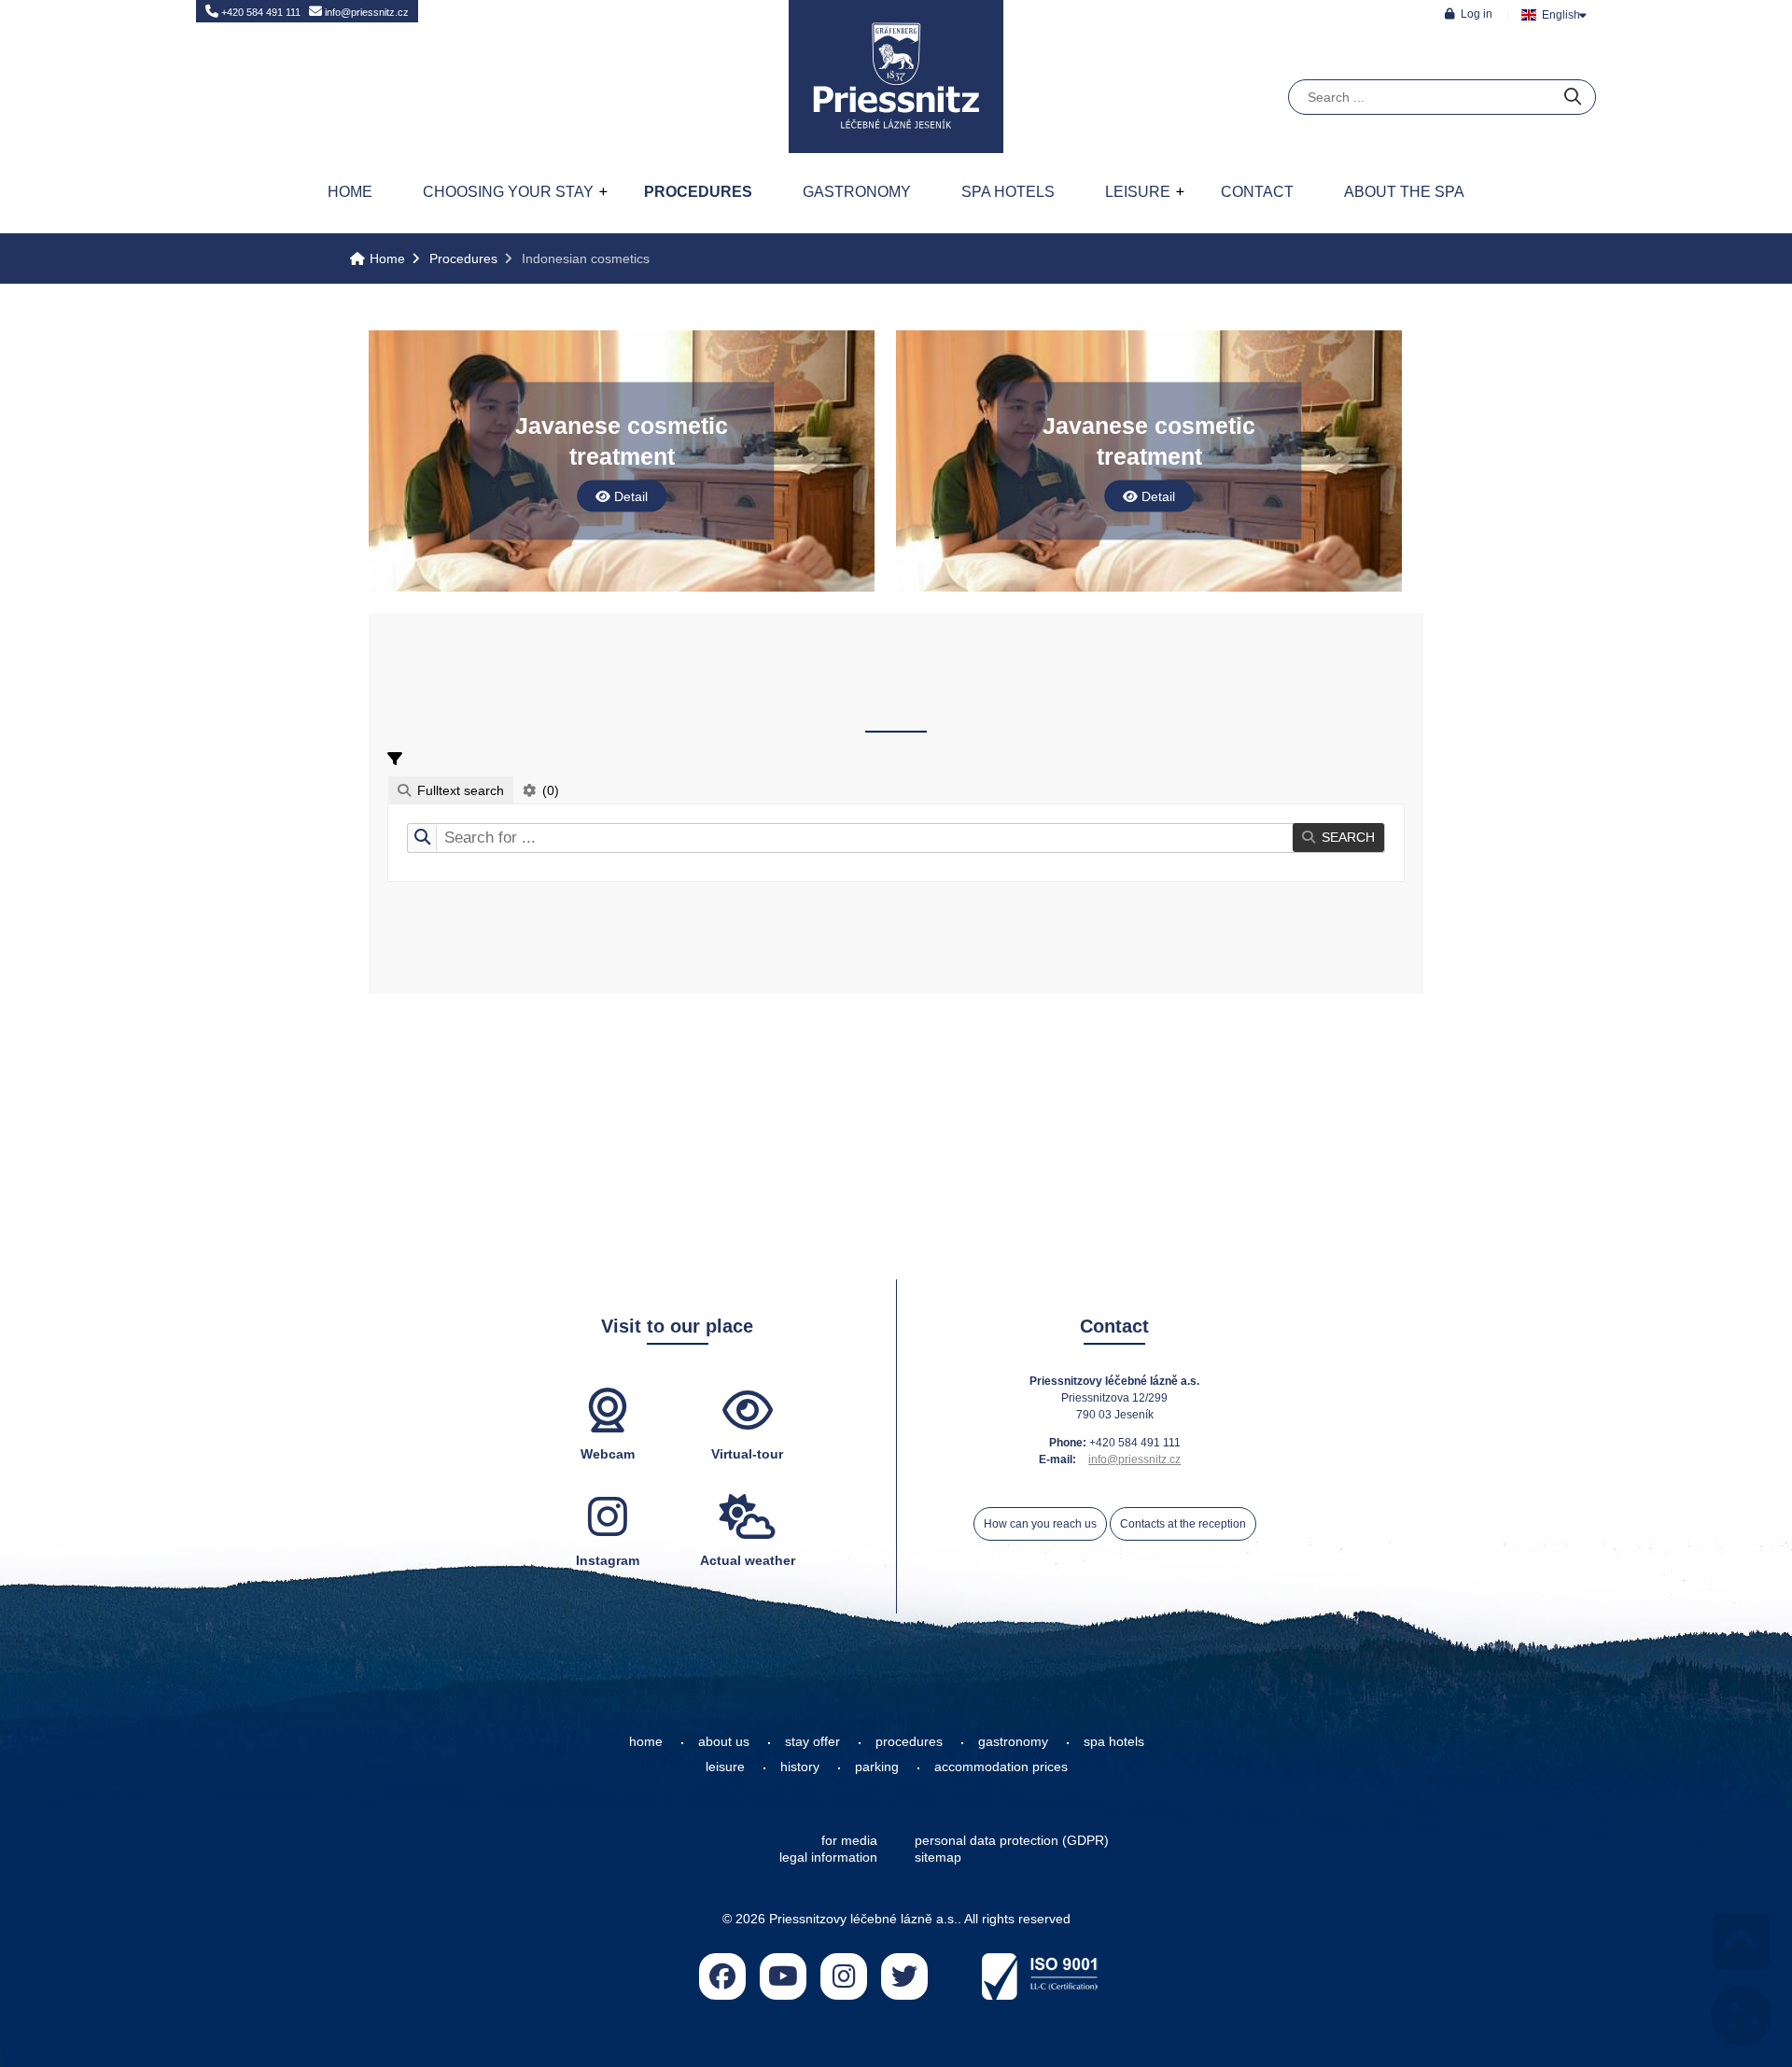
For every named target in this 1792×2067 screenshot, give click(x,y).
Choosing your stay (508, 192)
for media (849, 1840)
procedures (909, 1741)
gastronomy (1013, 1741)
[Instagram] (844, 1976)
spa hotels (1114, 1741)
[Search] (1573, 98)
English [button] (1561, 15)
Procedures (698, 192)
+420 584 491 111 (259, 12)
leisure (725, 1767)
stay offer (812, 1741)
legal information (828, 1857)
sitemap (938, 1857)
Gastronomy (857, 192)
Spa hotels (1008, 192)
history (800, 1767)
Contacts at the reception (1183, 1524)
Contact (1257, 192)
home (646, 1741)
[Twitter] (904, 1976)
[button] (1469, 14)
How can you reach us (1040, 1524)
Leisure (1138, 192)
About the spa (1404, 192)
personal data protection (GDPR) (1012, 1840)
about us (724, 1741)
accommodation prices (1001, 1767)
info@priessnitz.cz (365, 12)
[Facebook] (722, 1976)
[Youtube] (783, 1976)
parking (877, 1767)
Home (896, 77)
